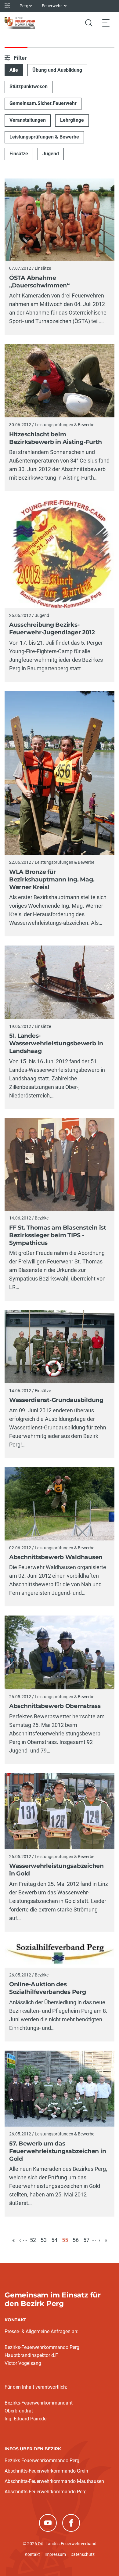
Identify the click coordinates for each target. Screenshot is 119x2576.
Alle (14, 70)
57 (86, 2240)
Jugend (51, 154)
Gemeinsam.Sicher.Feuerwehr (43, 103)
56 (76, 2240)
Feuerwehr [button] (52, 6)
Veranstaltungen (28, 120)
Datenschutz (83, 2554)
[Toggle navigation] (106, 23)
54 (54, 2240)
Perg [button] (24, 6)
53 (44, 2240)
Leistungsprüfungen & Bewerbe (44, 137)
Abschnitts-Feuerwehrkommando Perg (46, 2492)
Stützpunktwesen (29, 86)
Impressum (55, 2554)
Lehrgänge (72, 120)
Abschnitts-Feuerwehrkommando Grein (46, 2471)
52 (33, 2240)
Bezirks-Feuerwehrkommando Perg (42, 2461)
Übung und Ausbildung (57, 70)
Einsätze (19, 154)
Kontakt (32, 2554)
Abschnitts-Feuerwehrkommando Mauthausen (54, 2481)
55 (65, 2240)
